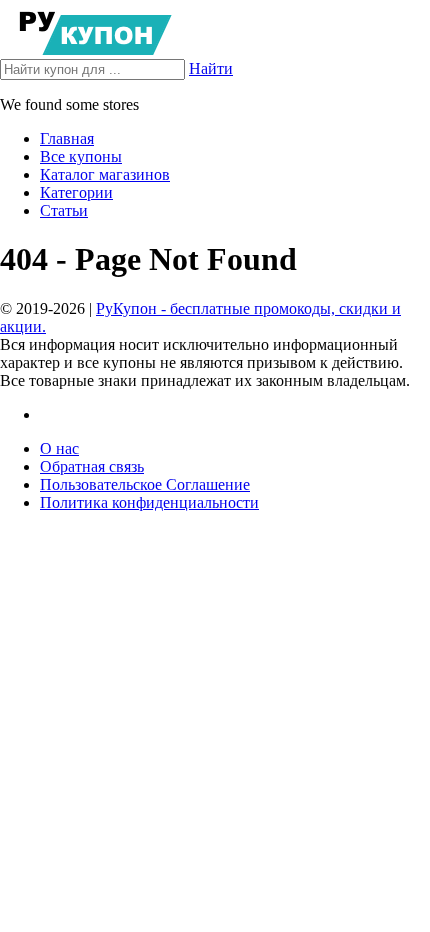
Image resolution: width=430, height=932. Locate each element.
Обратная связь (92, 466)
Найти (211, 68)
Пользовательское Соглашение (145, 484)
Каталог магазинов (105, 174)
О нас (59, 448)
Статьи (64, 210)
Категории (76, 192)
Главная (67, 138)
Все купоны (81, 156)
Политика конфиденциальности (149, 502)
